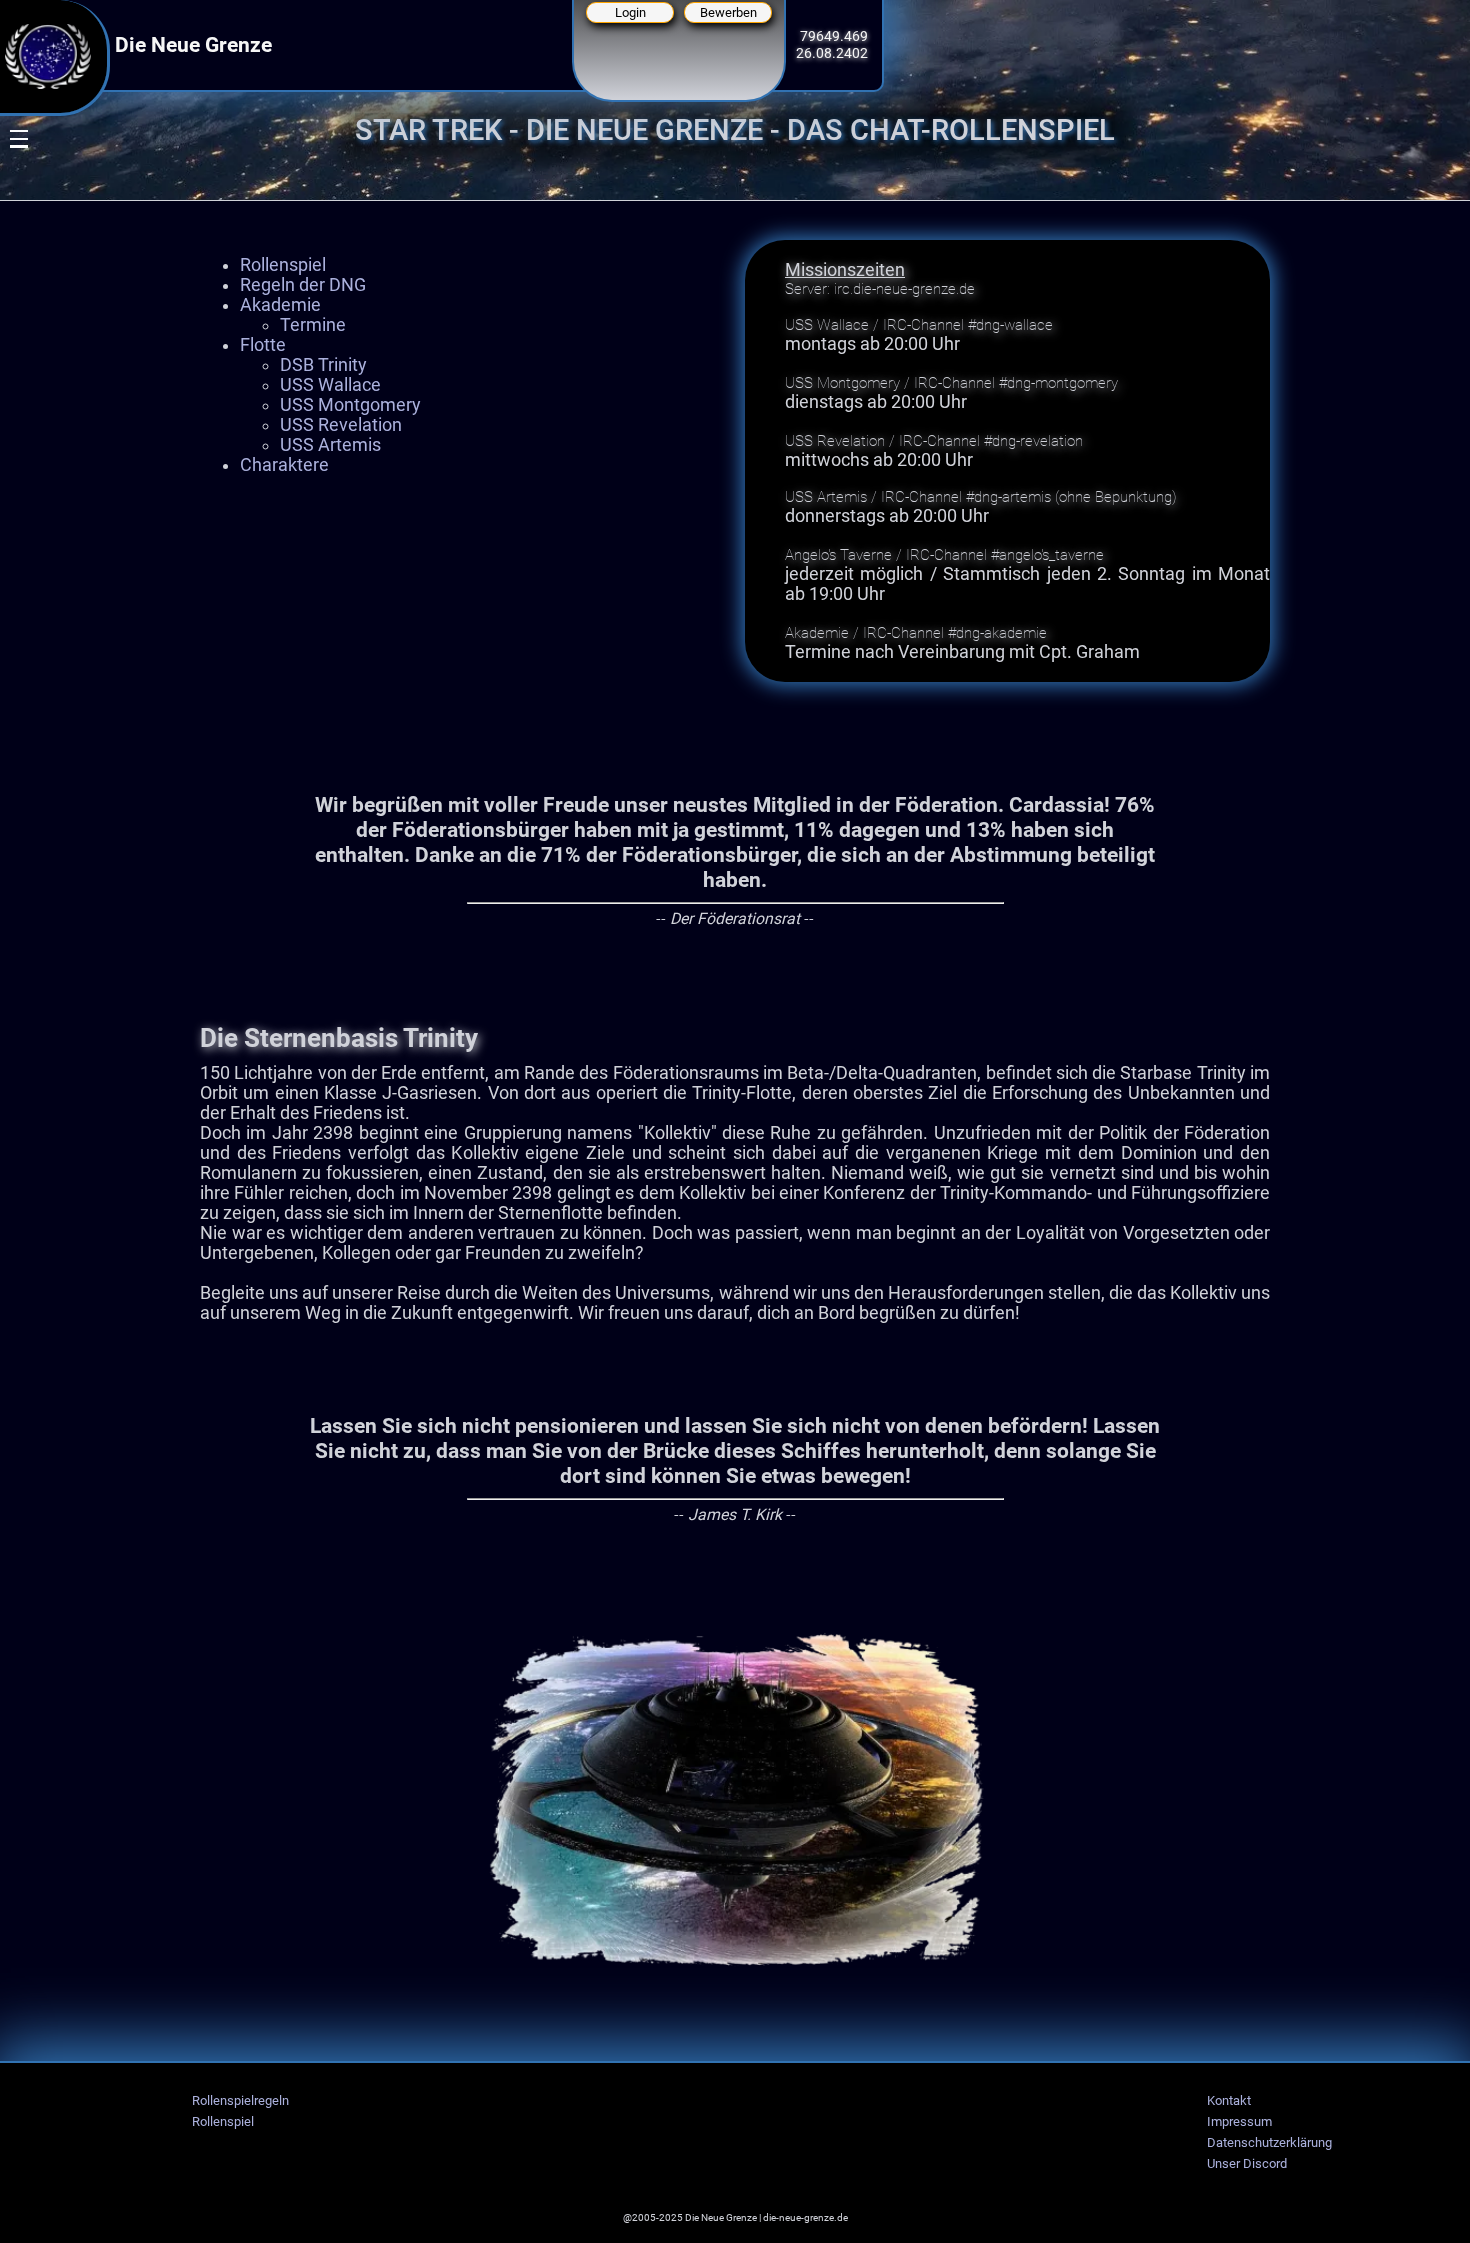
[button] (6, 226)
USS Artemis (330, 445)
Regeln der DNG (303, 285)
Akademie (280, 305)
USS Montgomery (350, 405)
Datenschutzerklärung (1269, 2142)
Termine (313, 325)
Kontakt (1229, 2100)
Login (630, 12)
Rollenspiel (283, 265)
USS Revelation (341, 425)
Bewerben (728, 12)
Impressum (1239, 2121)
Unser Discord (1247, 2163)
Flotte (263, 345)
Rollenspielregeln (240, 2100)
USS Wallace (330, 385)
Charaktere (284, 465)
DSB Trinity (323, 365)
